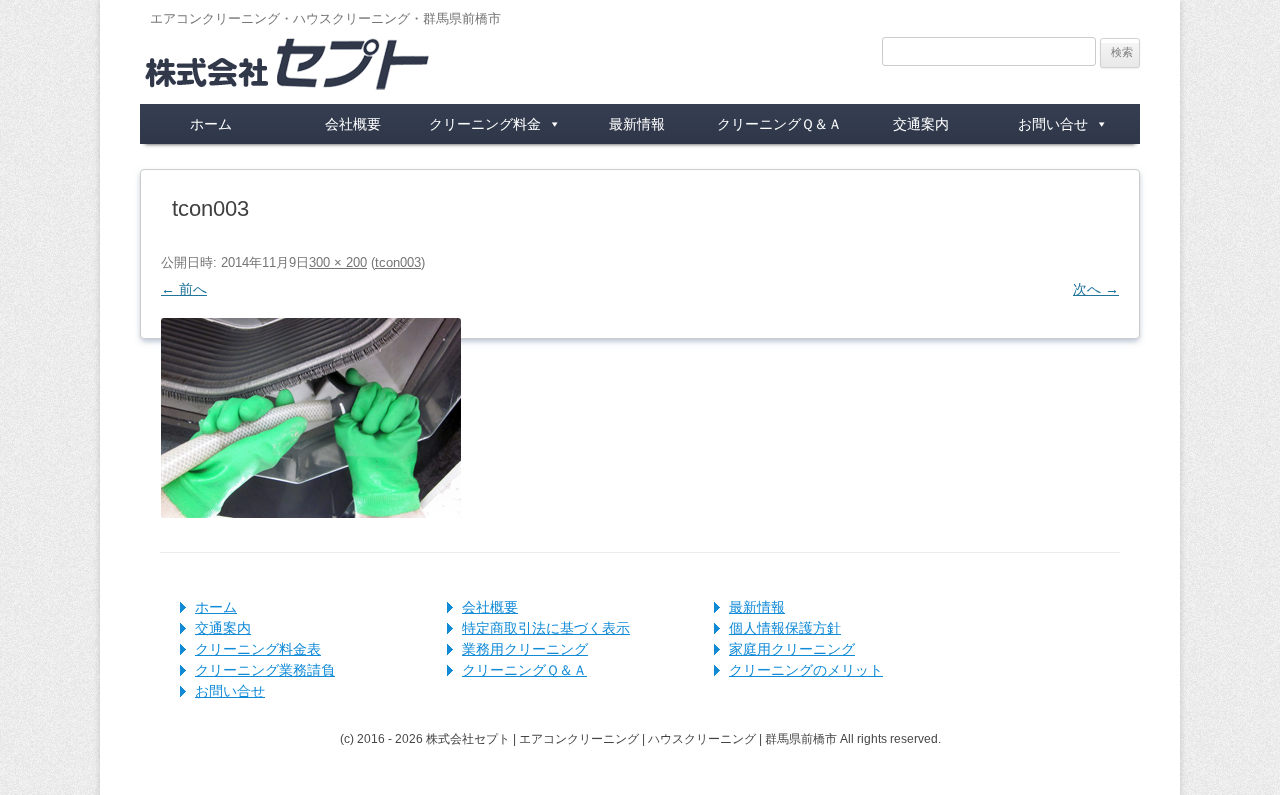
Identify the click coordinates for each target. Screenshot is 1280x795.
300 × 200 (338, 262)
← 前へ (184, 289)
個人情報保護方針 (785, 628)
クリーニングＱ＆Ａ (779, 124)
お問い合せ (1053, 124)
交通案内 (921, 124)
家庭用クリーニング (792, 649)
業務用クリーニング (525, 649)
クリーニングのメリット (806, 670)
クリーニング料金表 (258, 649)
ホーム (211, 124)
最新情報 (637, 124)
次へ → (1096, 289)
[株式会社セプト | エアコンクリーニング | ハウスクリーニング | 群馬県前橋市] (288, 75)
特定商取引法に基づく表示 (546, 628)
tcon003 (398, 262)
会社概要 (353, 124)
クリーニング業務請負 (265, 670)
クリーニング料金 (485, 124)
